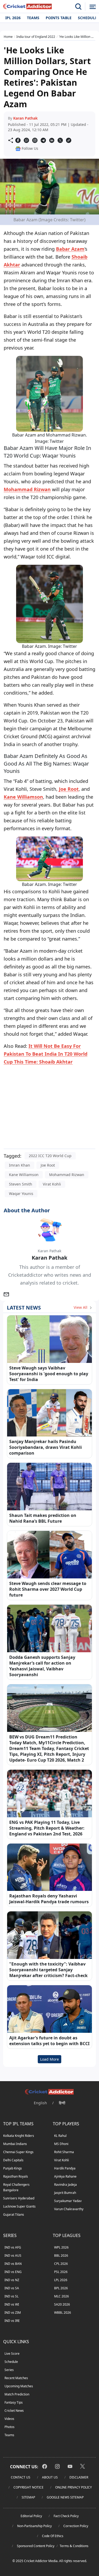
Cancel (82, 65)
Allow (58, 65)
